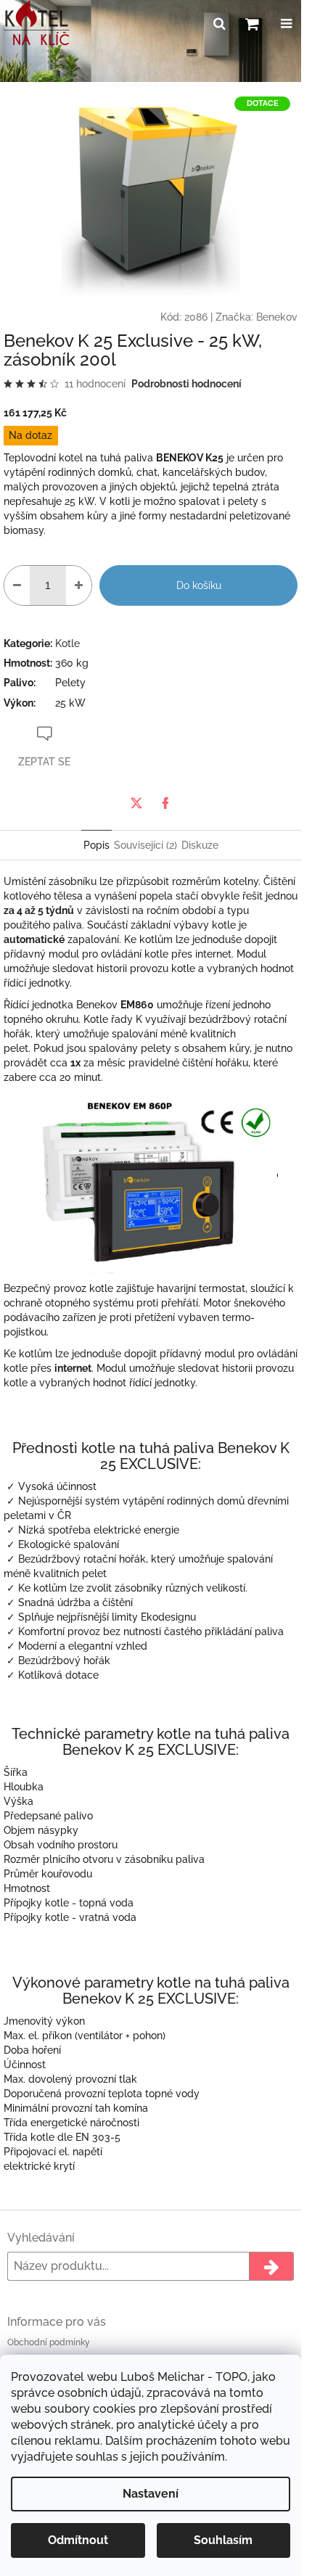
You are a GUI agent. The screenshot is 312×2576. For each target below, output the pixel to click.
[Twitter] (136, 803)
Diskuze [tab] (200, 845)
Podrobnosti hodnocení (186, 384)
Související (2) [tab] (145, 845)
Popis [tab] (97, 845)
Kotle (67, 643)
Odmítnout (78, 2540)
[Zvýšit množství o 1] (79, 585)
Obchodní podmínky (49, 2342)
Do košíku (199, 585)
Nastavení (151, 2494)
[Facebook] (165, 803)
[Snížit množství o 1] (17, 585)
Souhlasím (223, 2540)
